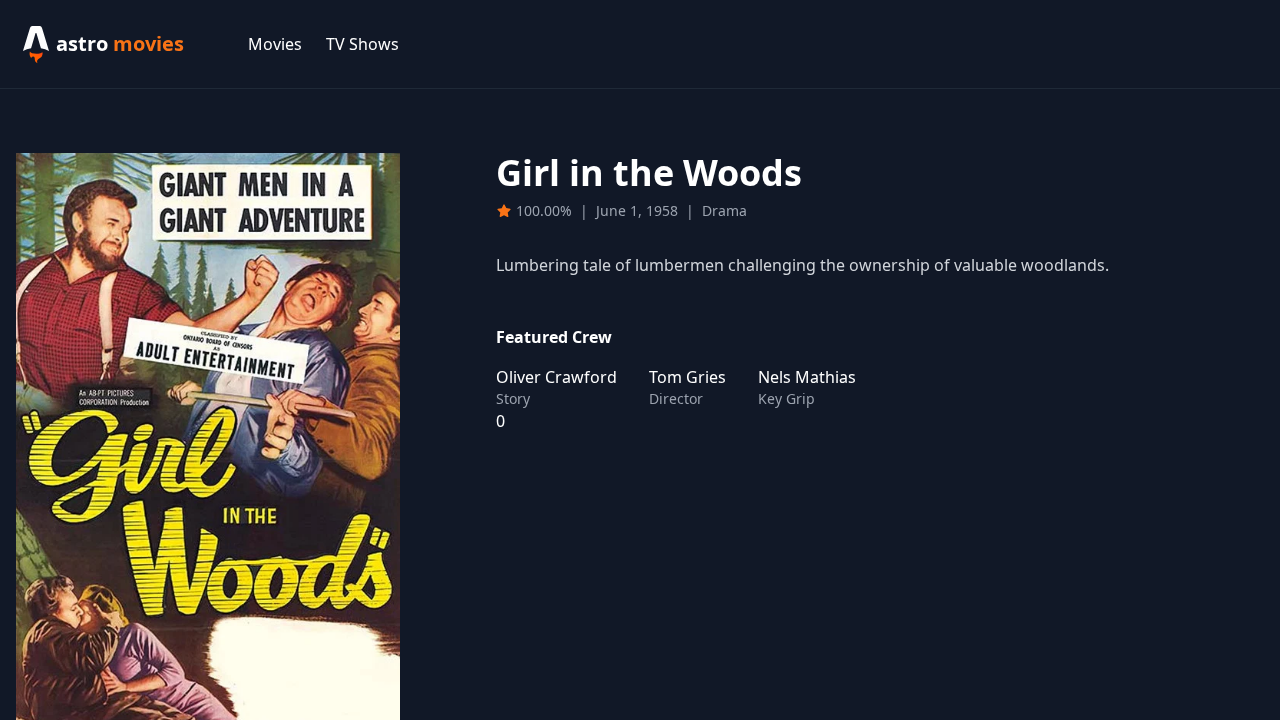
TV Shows (362, 44)
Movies (275, 44)
